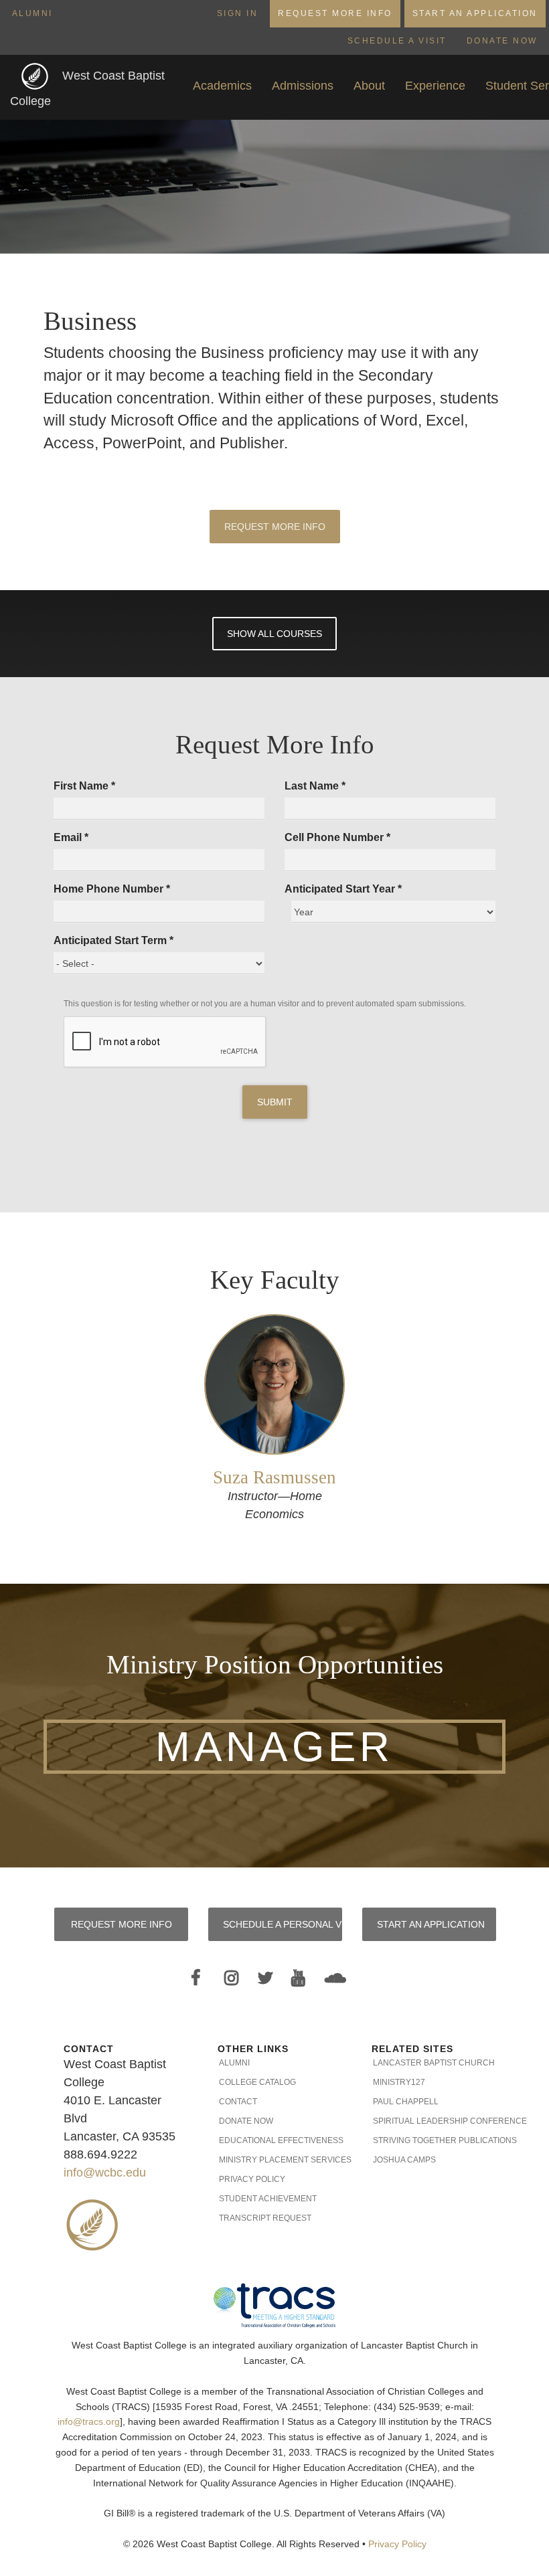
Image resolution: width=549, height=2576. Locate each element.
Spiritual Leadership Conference (429, 2121)
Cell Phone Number (337, 837)
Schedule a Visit (397, 41)
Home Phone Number (112, 889)
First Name (84, 786)
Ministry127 (399, 2082)
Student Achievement (268, 2199)
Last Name (315, 786)
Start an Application (475, 13)
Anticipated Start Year (343, 889)
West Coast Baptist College (87, 89)
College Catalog (257, 2082)
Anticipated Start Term (113, 940)
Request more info (122, 1924)
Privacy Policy (252, 2179)
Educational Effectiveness (275, 2140)
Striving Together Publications (429, 2140)
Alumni (32, 13)
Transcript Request (265, 2218)
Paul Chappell (406, 2102)
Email (71, 837)
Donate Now (502, 41)
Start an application (431, 1924)
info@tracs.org (89, 2422)
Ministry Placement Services (275, 2160)
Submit (275, 1102)
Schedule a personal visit (283, 1924)
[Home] (36, 76)
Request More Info (335, 13)
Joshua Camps (404, 2160)
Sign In (238, 13)
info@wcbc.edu (105, 2173)
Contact (238, 2102)
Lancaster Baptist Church (429, 2063)
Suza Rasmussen (274, 1477)
